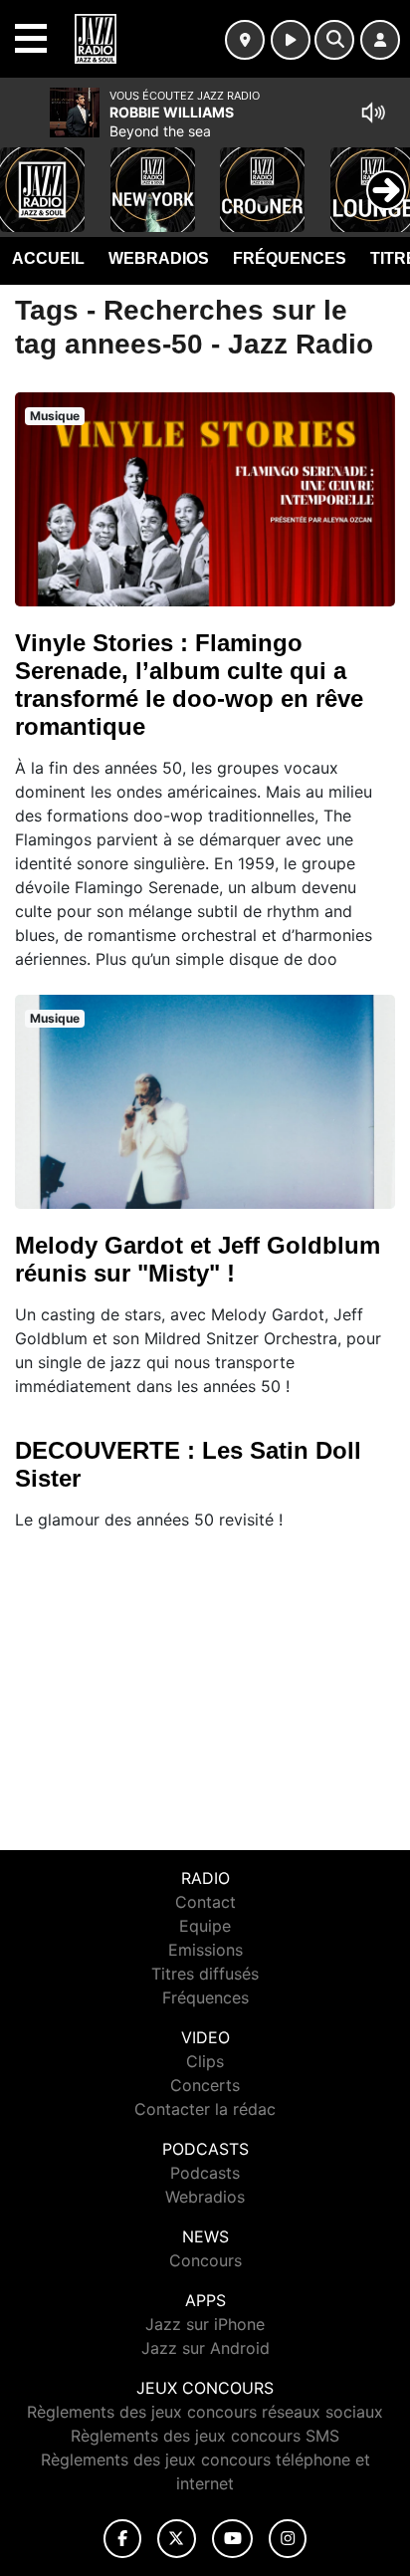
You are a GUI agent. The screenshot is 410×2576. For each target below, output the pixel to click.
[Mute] (373, 113)
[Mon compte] (380, 40)
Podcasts (205, 2173)
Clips (205, 2061)
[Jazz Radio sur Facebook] (122, 2539)
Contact (205, 1902)
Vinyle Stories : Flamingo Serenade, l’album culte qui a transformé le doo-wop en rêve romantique (189, 685)
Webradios (159, 258)
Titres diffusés (205, 1974)
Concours (205, 2260)
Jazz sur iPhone (205, 2324)
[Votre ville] (245, 40)
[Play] (26, 175)
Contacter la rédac (205, 2109)
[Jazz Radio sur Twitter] (177, 2539)
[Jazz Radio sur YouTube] (232, 2539)
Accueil (48, 258)
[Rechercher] (334, 40)
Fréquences (290, 258)
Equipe (205, 1926)
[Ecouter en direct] (291, 40)
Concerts (205, 2085)
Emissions (205, 1950)
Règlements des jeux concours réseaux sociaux (205, 2412)
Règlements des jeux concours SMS (205, 2436)
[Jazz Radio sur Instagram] (288, 2539)
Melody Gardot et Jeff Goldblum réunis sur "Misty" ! (198, 1259)
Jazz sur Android (205, 2348)
